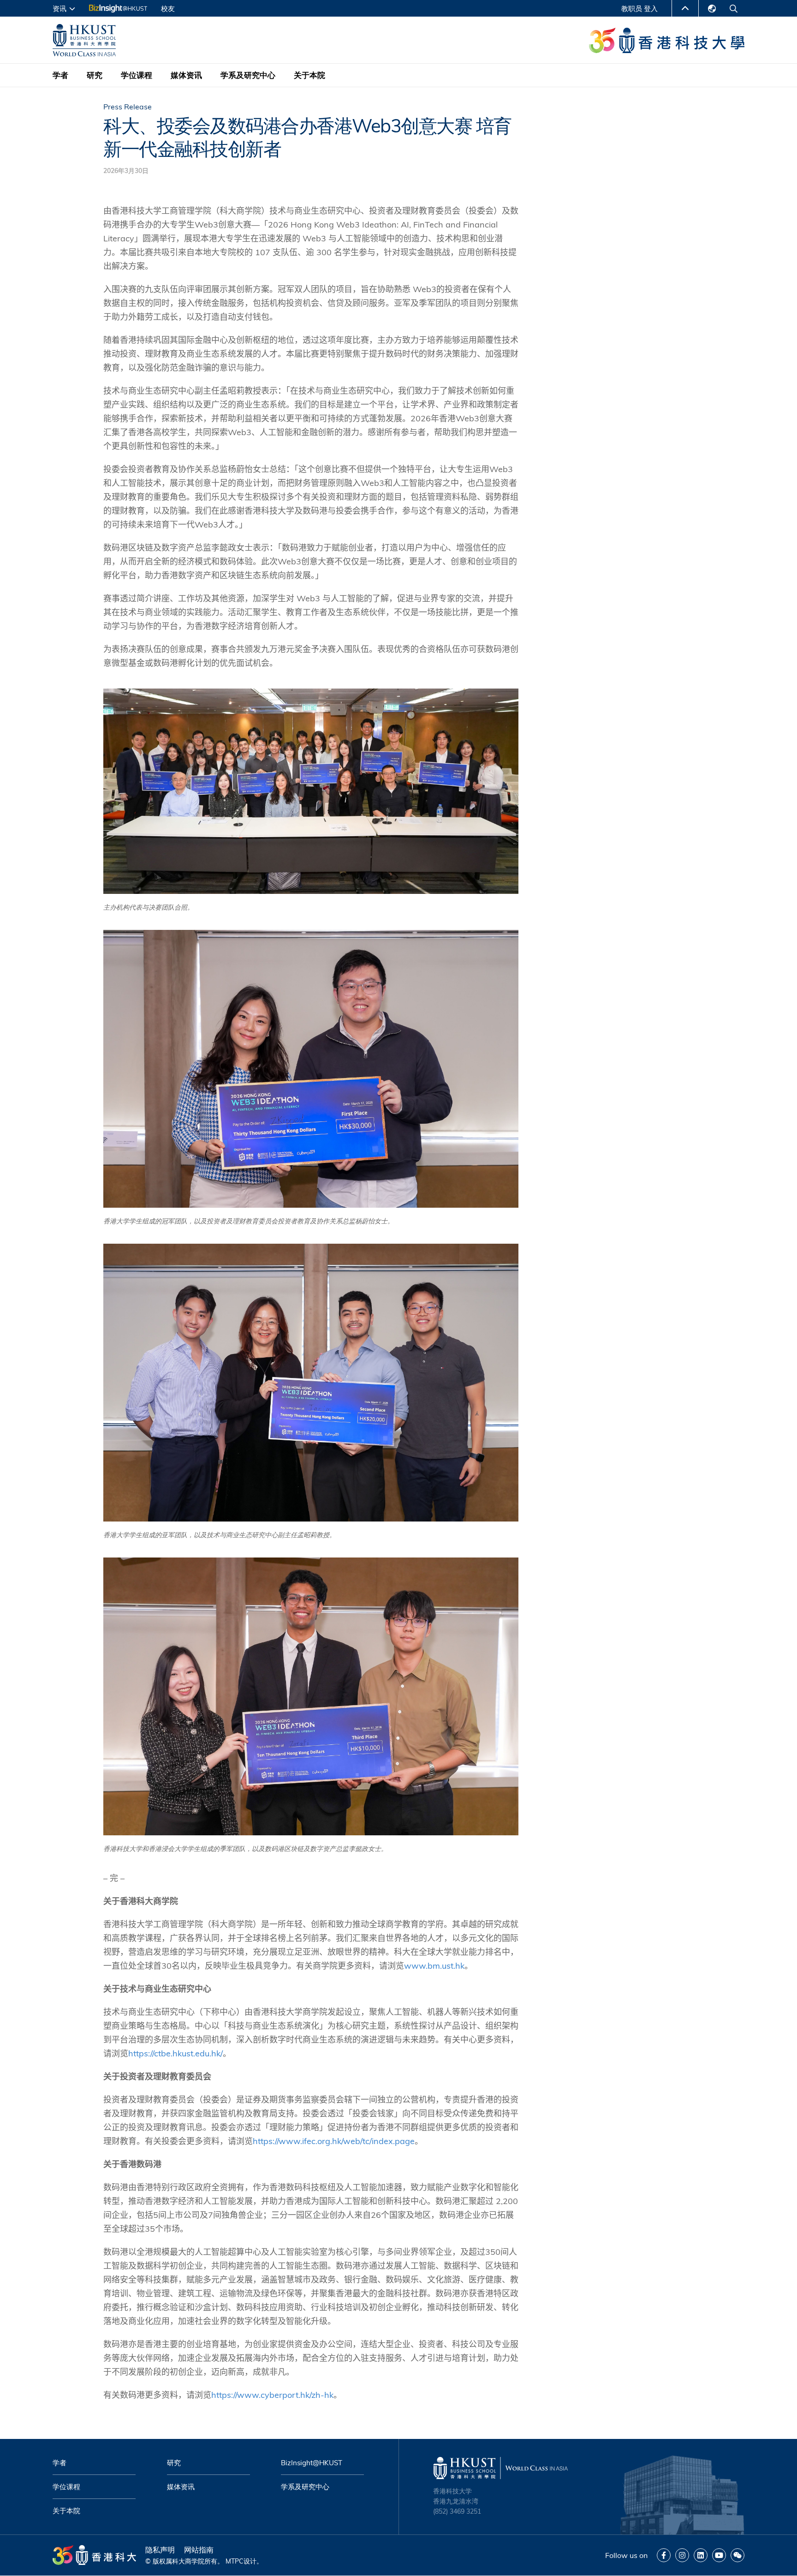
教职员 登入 (639, 9)
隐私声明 (160, 2550)
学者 (60, 75)
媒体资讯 (186, 75)
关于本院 (309, 75)
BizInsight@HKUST (312, 2463)
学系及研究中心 (248, 75)
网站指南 (199, 2550)
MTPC (235, 2561)
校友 (168, 9)
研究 (95, 75)
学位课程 (137, 75)
